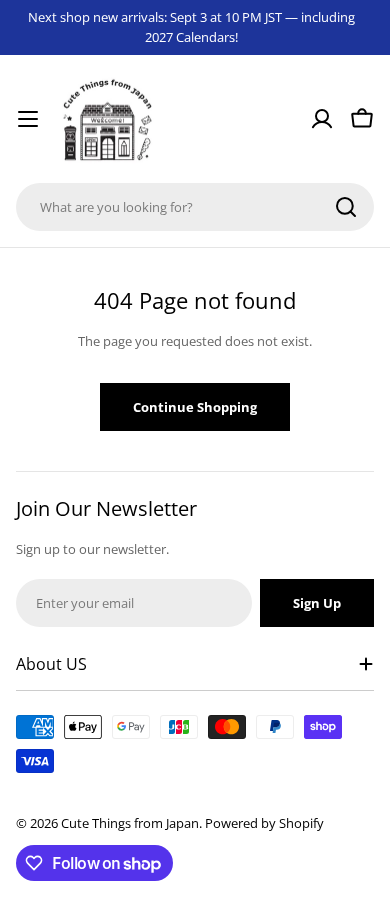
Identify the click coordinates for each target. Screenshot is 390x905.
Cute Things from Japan (130, 823)
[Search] (346, 207)
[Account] (322, 119)
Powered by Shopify (264, 823)
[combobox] (195, 207)
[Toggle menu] (28, 119)
